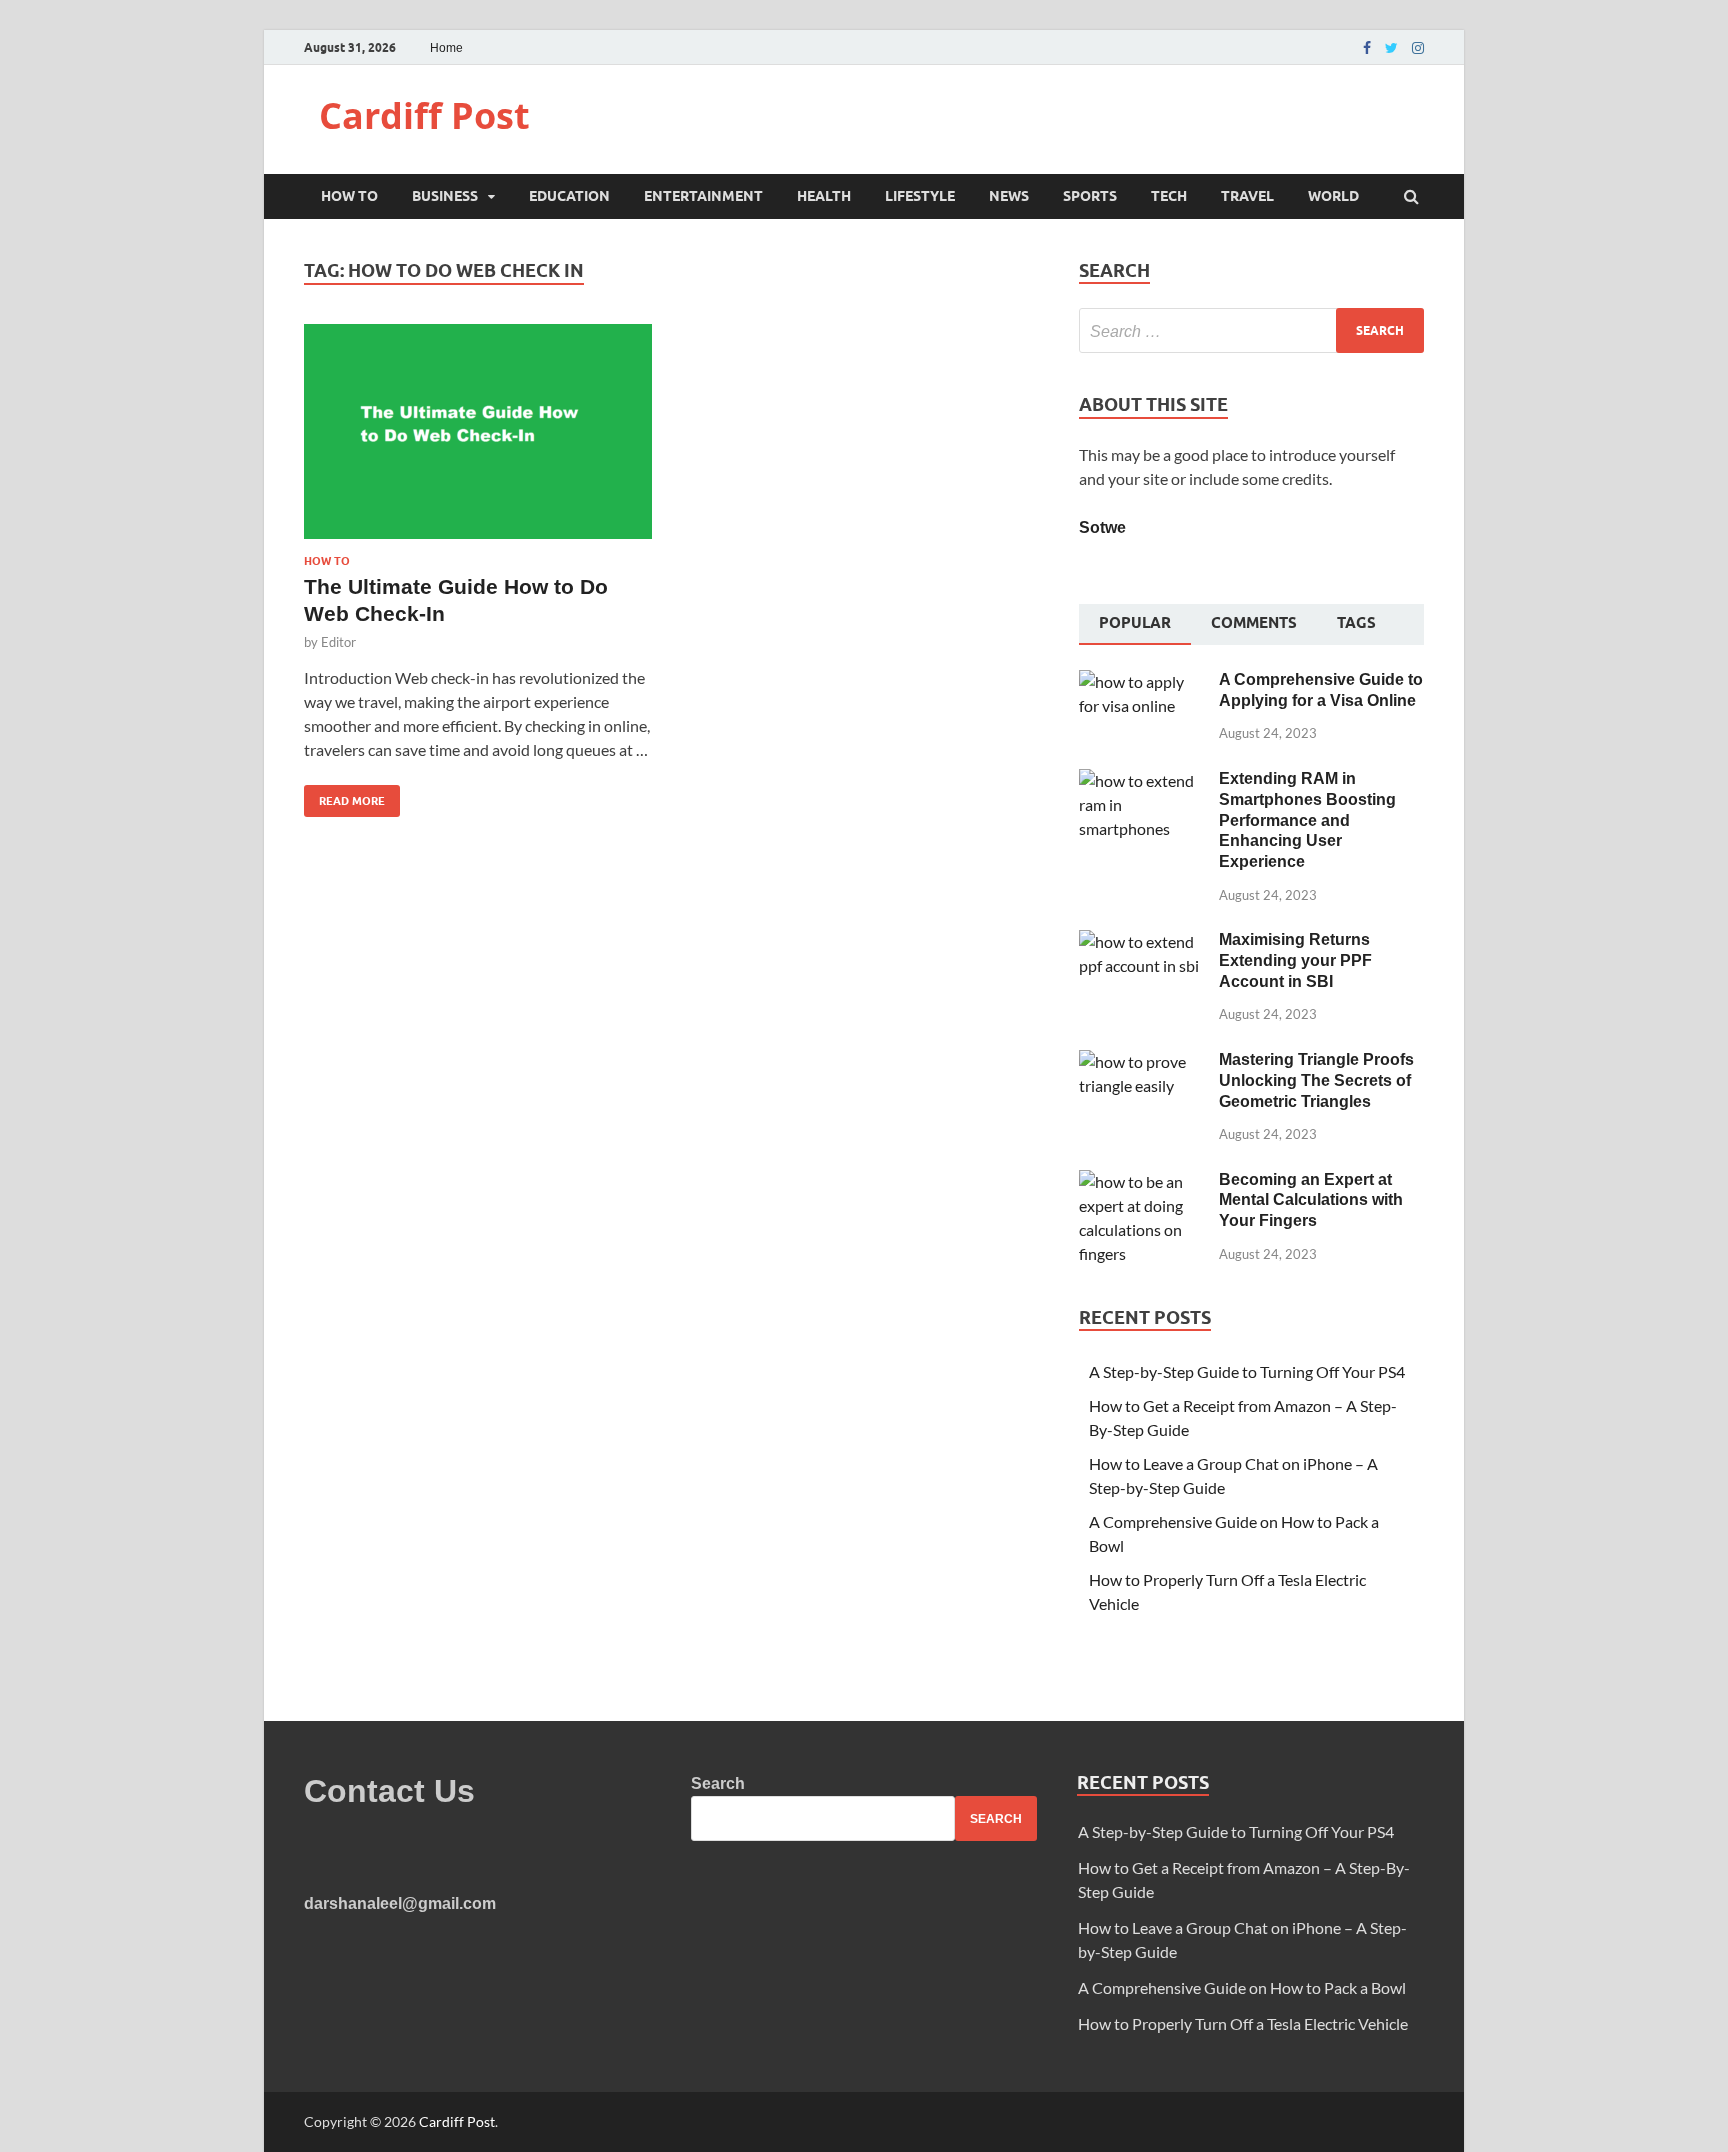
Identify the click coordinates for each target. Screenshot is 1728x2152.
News (1009, 196)
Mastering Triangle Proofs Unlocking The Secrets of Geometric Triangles (1316, 1080)
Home (446, 48)
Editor (338, 642)
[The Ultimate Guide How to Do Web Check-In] (478, 439)
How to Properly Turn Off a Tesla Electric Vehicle (1243, 2023)
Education (569, 196)
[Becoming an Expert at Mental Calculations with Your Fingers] (1141, 1181)
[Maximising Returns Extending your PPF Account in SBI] (1141, 941)
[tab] (1135, 625)
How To (349, 196)
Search (718, 1783)
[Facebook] (1367, 47)
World (1333, 196)
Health (824, 196)
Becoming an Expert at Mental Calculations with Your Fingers (1311, 1200)
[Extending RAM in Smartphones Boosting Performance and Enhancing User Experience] (1141, 780)
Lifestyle (920, 196)
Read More (344, 796)
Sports (1090, 196)
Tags (1356, 623)
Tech (1169, 196)
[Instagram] (1418, 47)
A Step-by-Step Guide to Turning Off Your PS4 (1247, 1371)
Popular (1135, 623)
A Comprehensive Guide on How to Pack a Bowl (1242, 1987)
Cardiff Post (424, 115)
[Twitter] (1391, 47)
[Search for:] (1251, 330)
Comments (1254, 623)
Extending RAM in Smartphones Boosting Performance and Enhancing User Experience (1307, 820)
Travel (1247, 196)
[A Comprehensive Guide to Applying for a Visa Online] (1141, 681)
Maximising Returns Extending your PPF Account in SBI (1295, 960)
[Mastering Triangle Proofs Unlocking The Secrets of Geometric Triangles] (1141, 1061)
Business (445, 196)
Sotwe (1102, 527)
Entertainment (703, 196)
